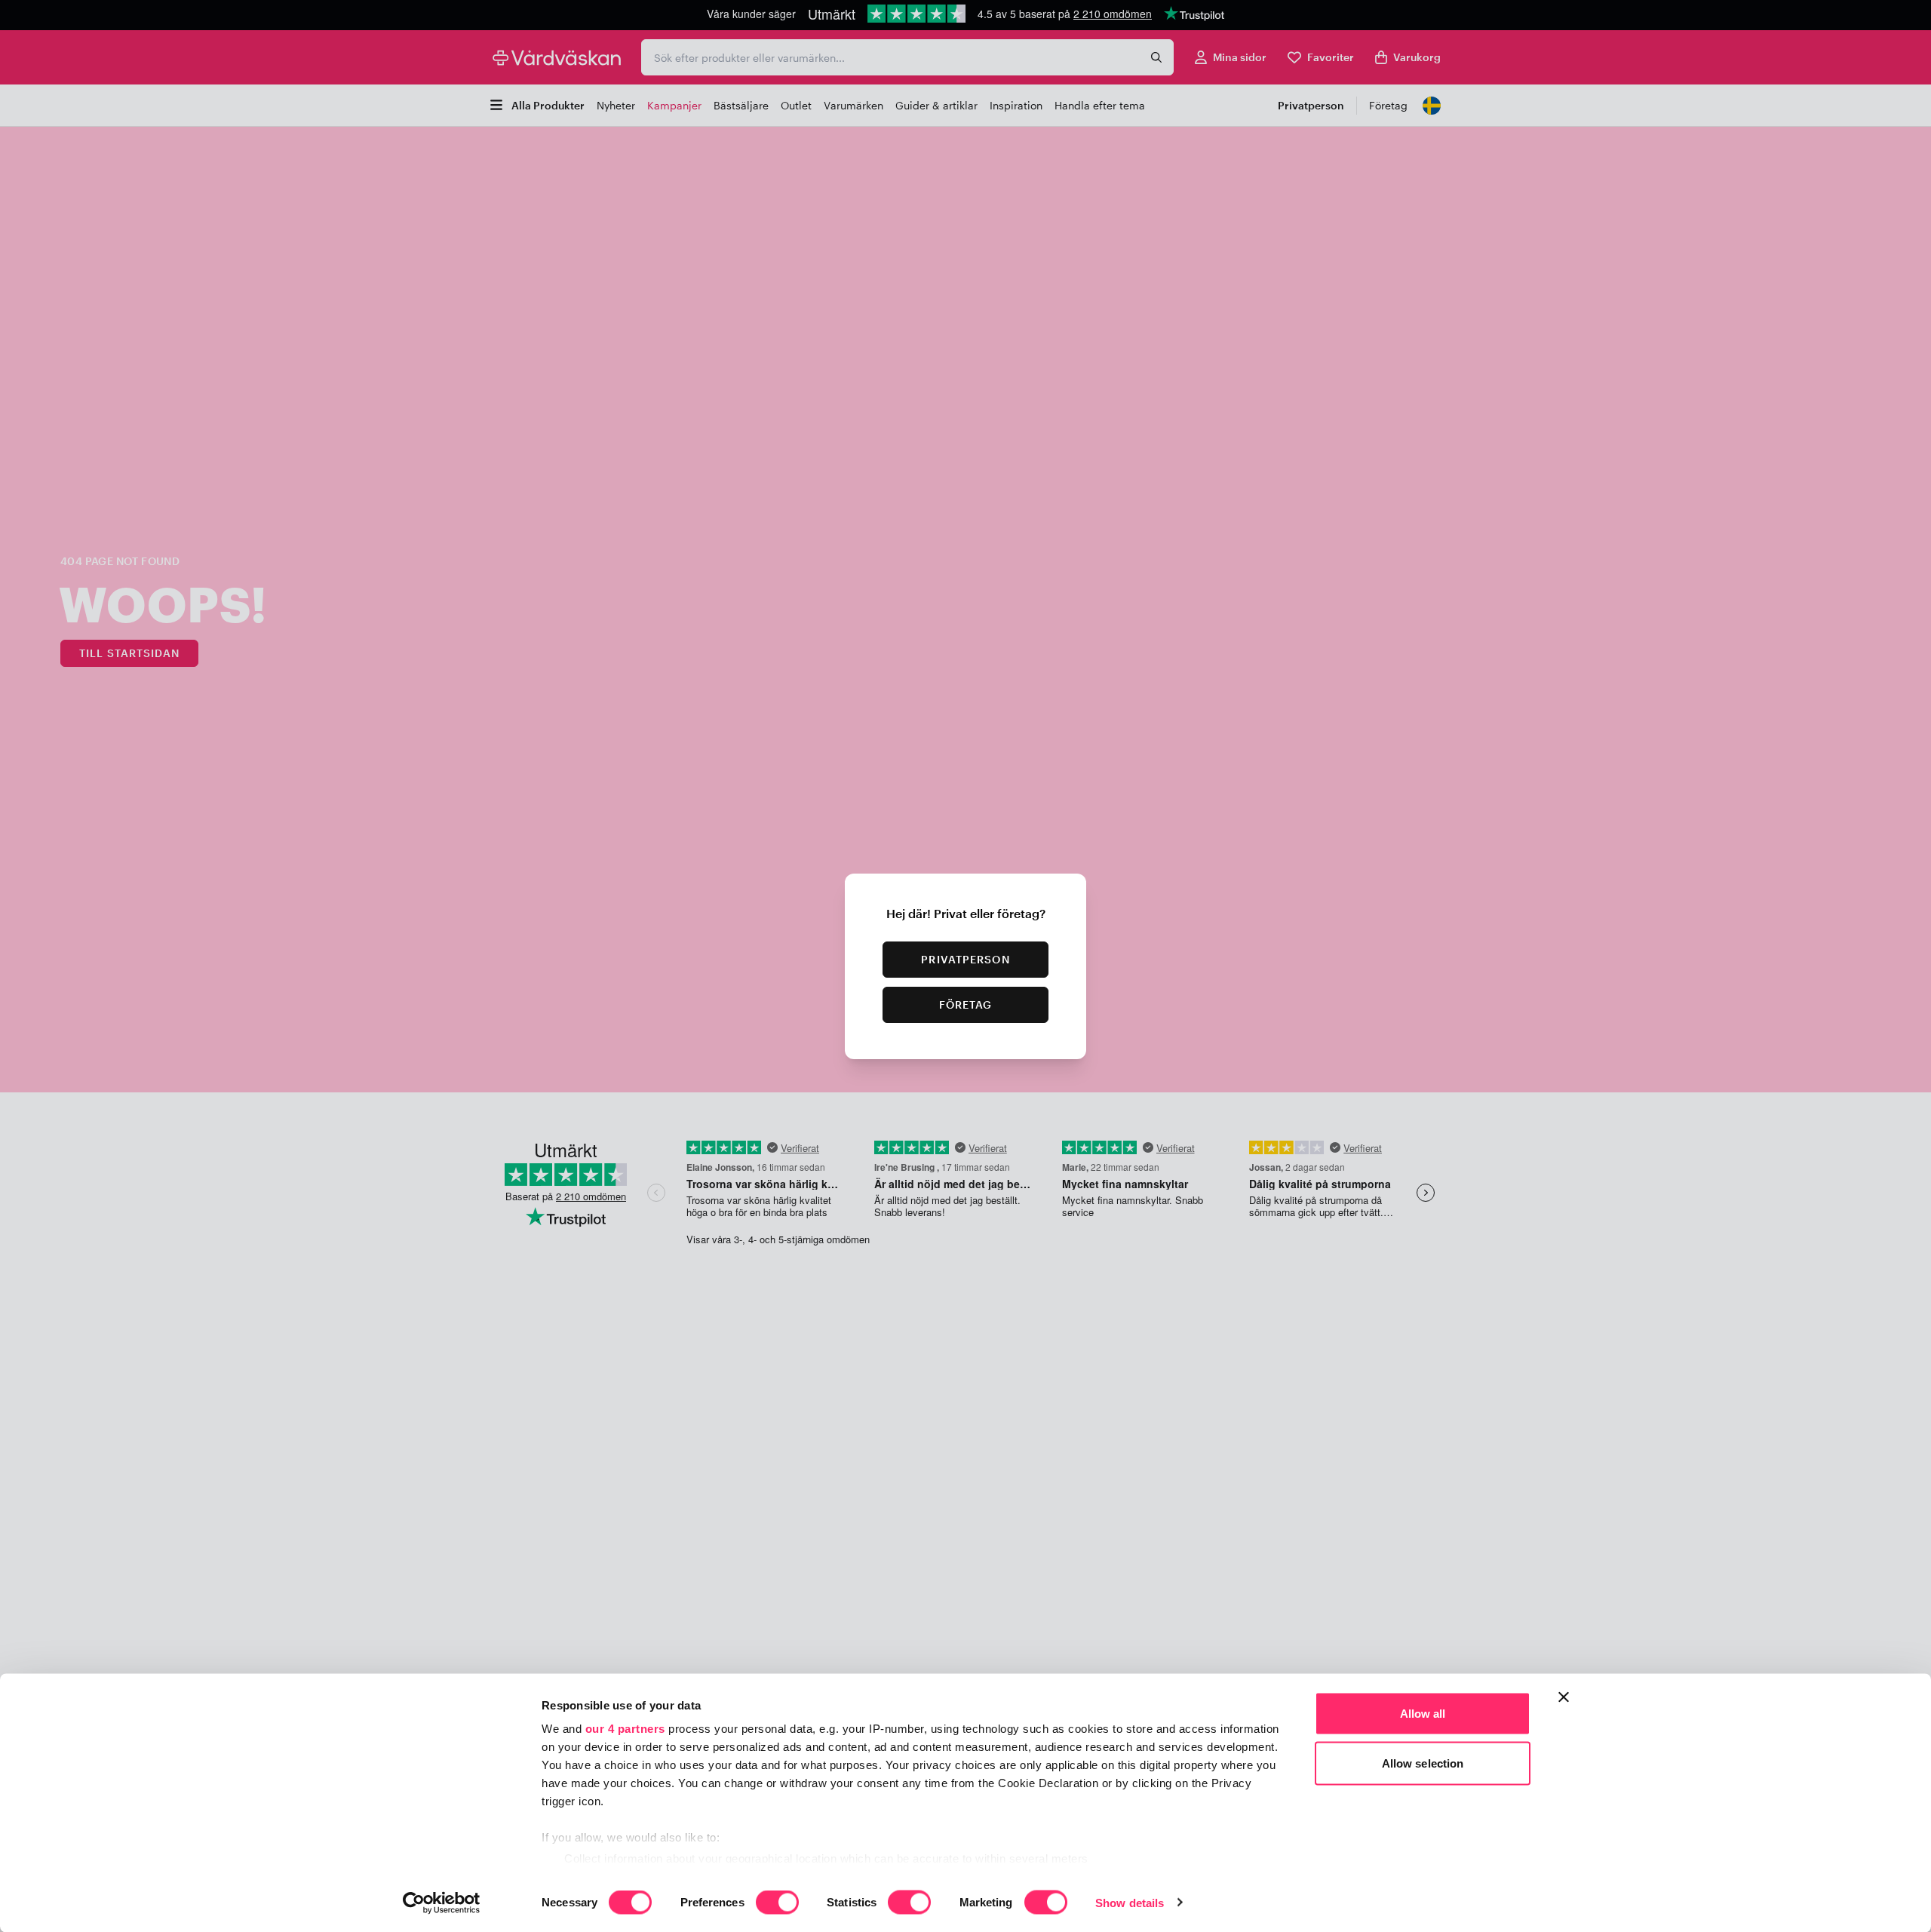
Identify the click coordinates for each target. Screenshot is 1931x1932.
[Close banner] (1564, 1697)
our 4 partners (625, 1729)
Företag (966, 1004)
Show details (1130, 1902)
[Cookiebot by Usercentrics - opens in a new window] (442, 1903)
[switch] (777, 1903)
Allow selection (1423, 1763)
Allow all (1423, 1714)
